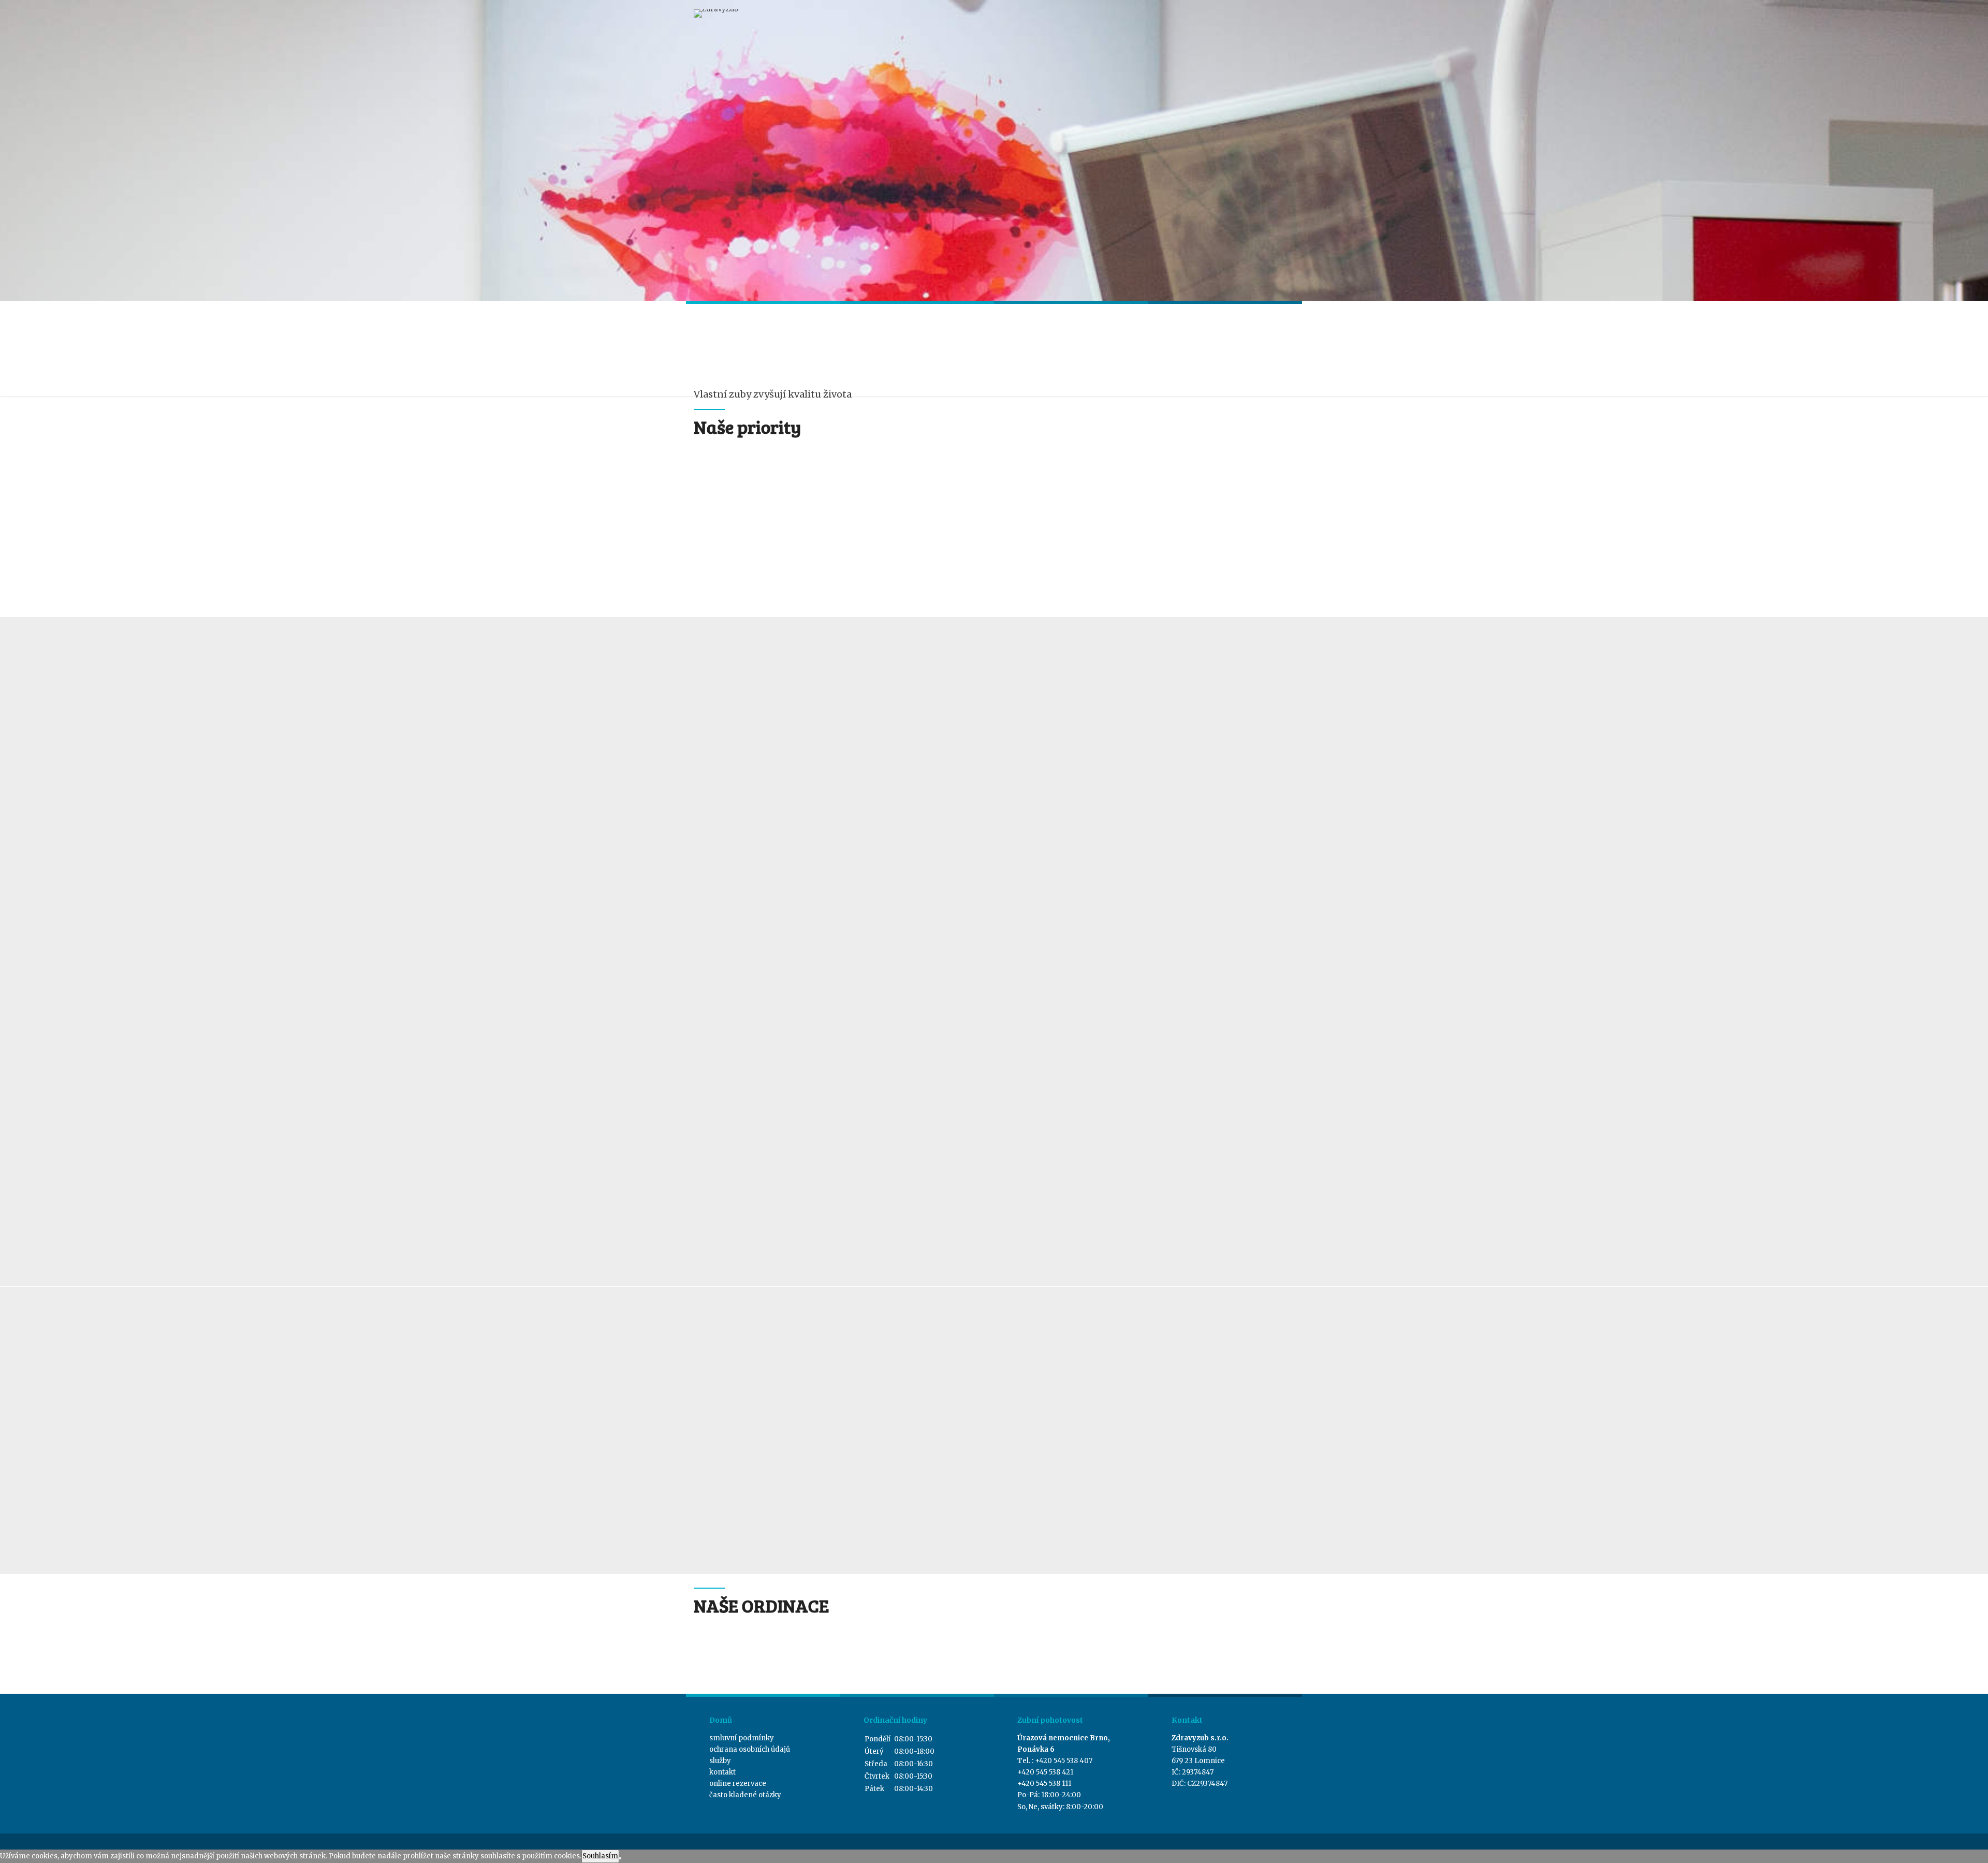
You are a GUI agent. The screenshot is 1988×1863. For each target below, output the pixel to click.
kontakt (722, 1772)
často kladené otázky (745, 1795)
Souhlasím (600, 1856)
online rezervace (738, 1784)
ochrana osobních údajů (750, 1749)
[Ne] (620, 1858)
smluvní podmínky (742, 1738)
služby (720, 1761)
